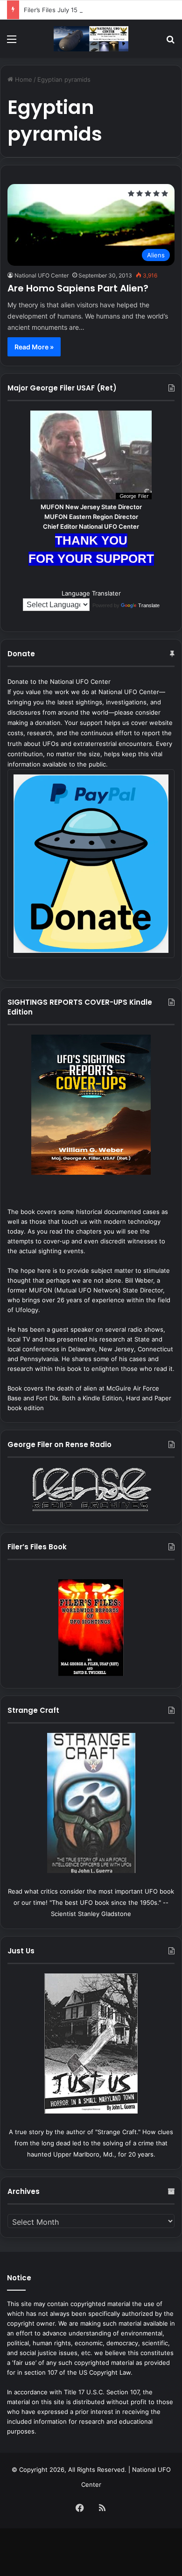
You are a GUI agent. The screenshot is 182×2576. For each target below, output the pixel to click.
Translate (149, 605)
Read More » (34, 347)
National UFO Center (42, 275)
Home (23, 79)
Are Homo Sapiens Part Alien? (78, 288)
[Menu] (12, 42)
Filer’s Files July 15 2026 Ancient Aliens (81, 10)
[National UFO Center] (91, 39)
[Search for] (170, 42)
